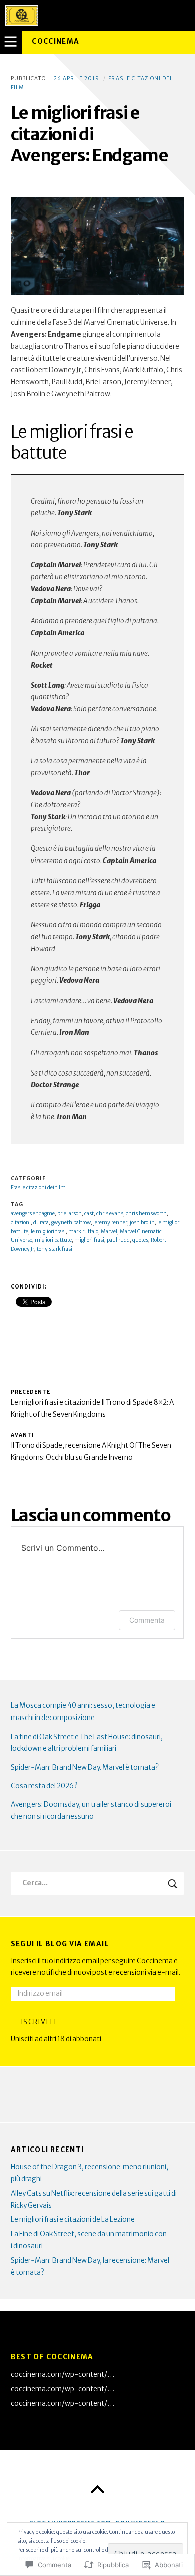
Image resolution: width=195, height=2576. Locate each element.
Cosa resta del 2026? (44, 1786)
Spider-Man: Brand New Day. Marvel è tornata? (85, 1767)
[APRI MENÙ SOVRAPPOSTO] (11, 42)
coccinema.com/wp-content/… (63, 2374)
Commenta (147, 1620)
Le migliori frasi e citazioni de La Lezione (73, 2219)
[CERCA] (173, 1884)
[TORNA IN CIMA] (97, 2490)
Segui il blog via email (60, 1944)
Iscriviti (39, 2022)
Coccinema (56, 41)
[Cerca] (98, 1884)
